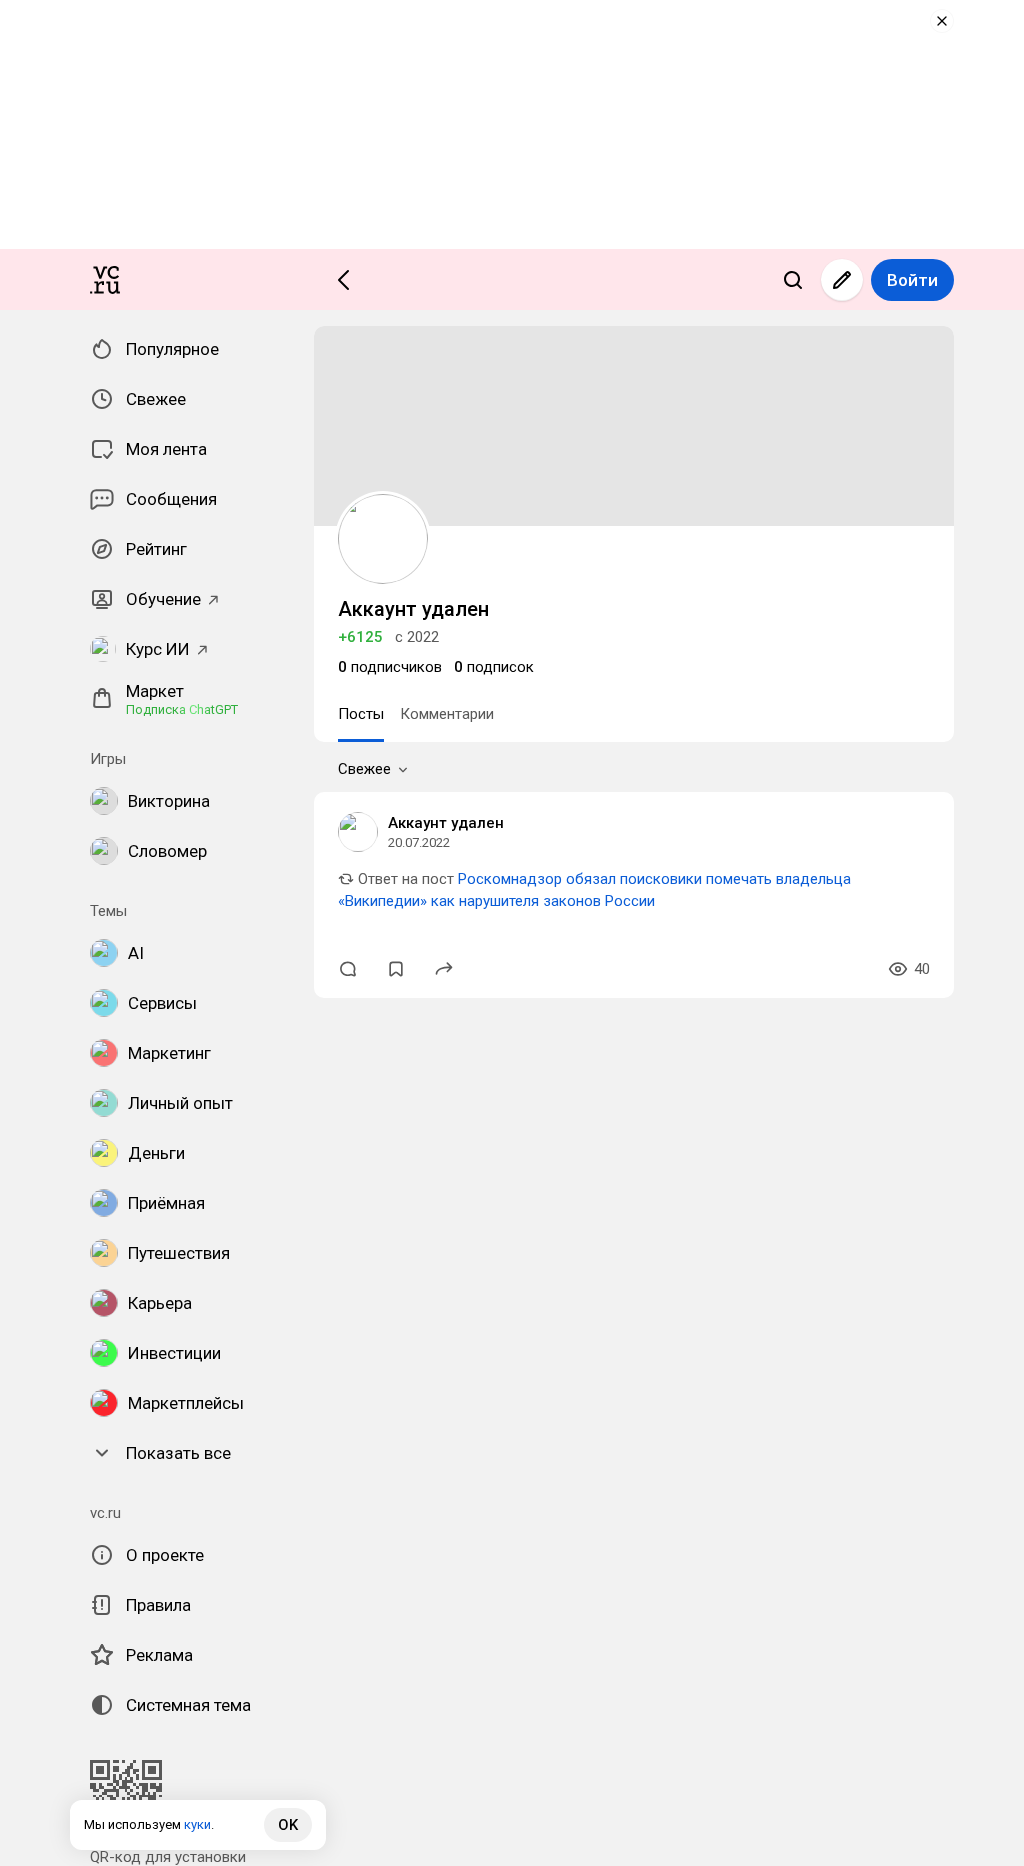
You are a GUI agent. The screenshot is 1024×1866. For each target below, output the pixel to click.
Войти (912, 280)
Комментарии (447, 714)
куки (197, 1824)
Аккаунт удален (446, 823)
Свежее (364, 769)
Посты (361, 714)
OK (288, 1825)
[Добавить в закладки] (396, 969)
